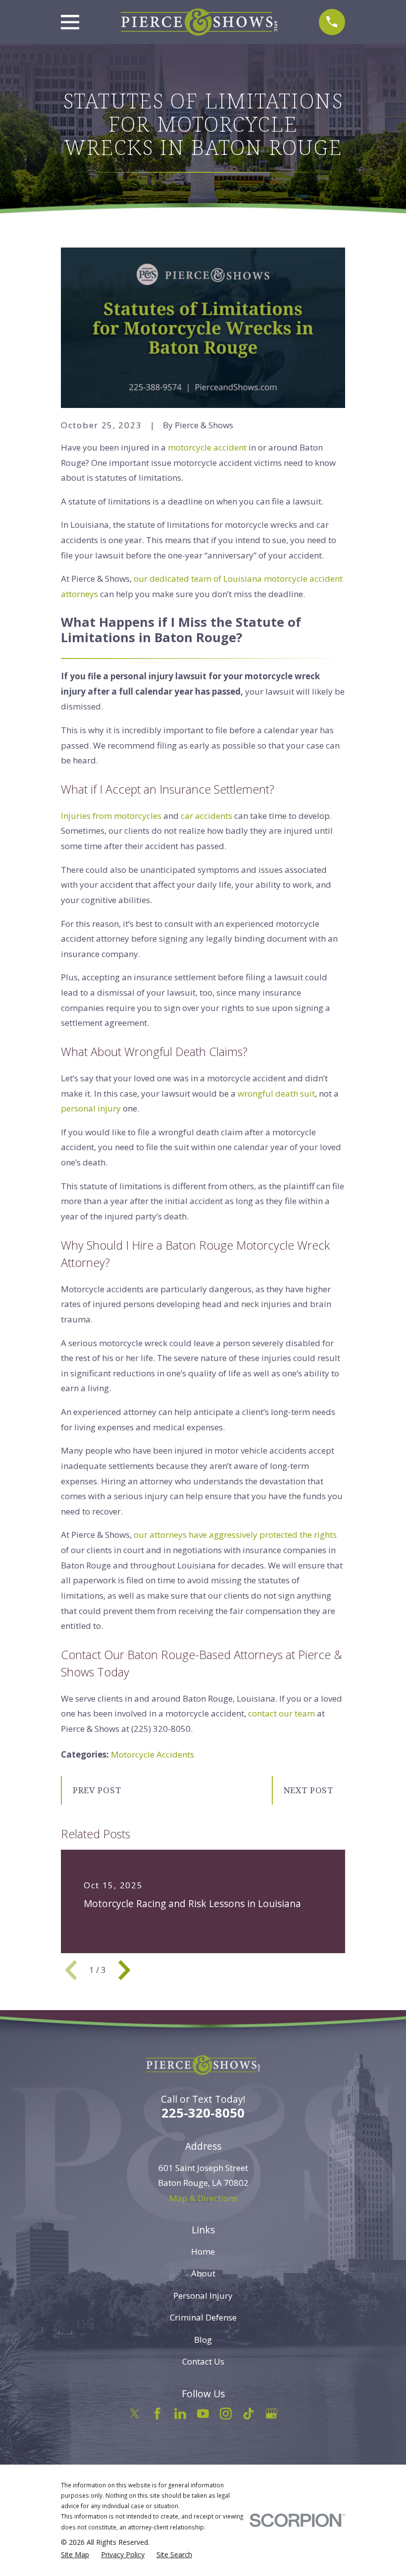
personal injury (91, 1108)
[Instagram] (226, 2414)
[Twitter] (135, 2414)
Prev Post (97, 1790)
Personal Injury (203, 2296)
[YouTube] (203, 2414)
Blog (203, 2340)
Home (203, 2251)
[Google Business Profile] (271, 2414)
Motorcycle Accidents (152, 1754)
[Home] (199, 22)
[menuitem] (75, 2555)
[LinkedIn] (180, 2414)
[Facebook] (157, 2414)
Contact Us (203, 2361)
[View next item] (124, 1970)
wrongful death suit (276, 1093)
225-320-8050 (203, 2113)
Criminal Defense (203, 2317)
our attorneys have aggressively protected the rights (235, 1535)
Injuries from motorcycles (111, 816)
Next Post (309, 1790)
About (203, 2273)
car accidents (206, 816)
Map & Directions (203, 2198)
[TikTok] (249, 2414)
